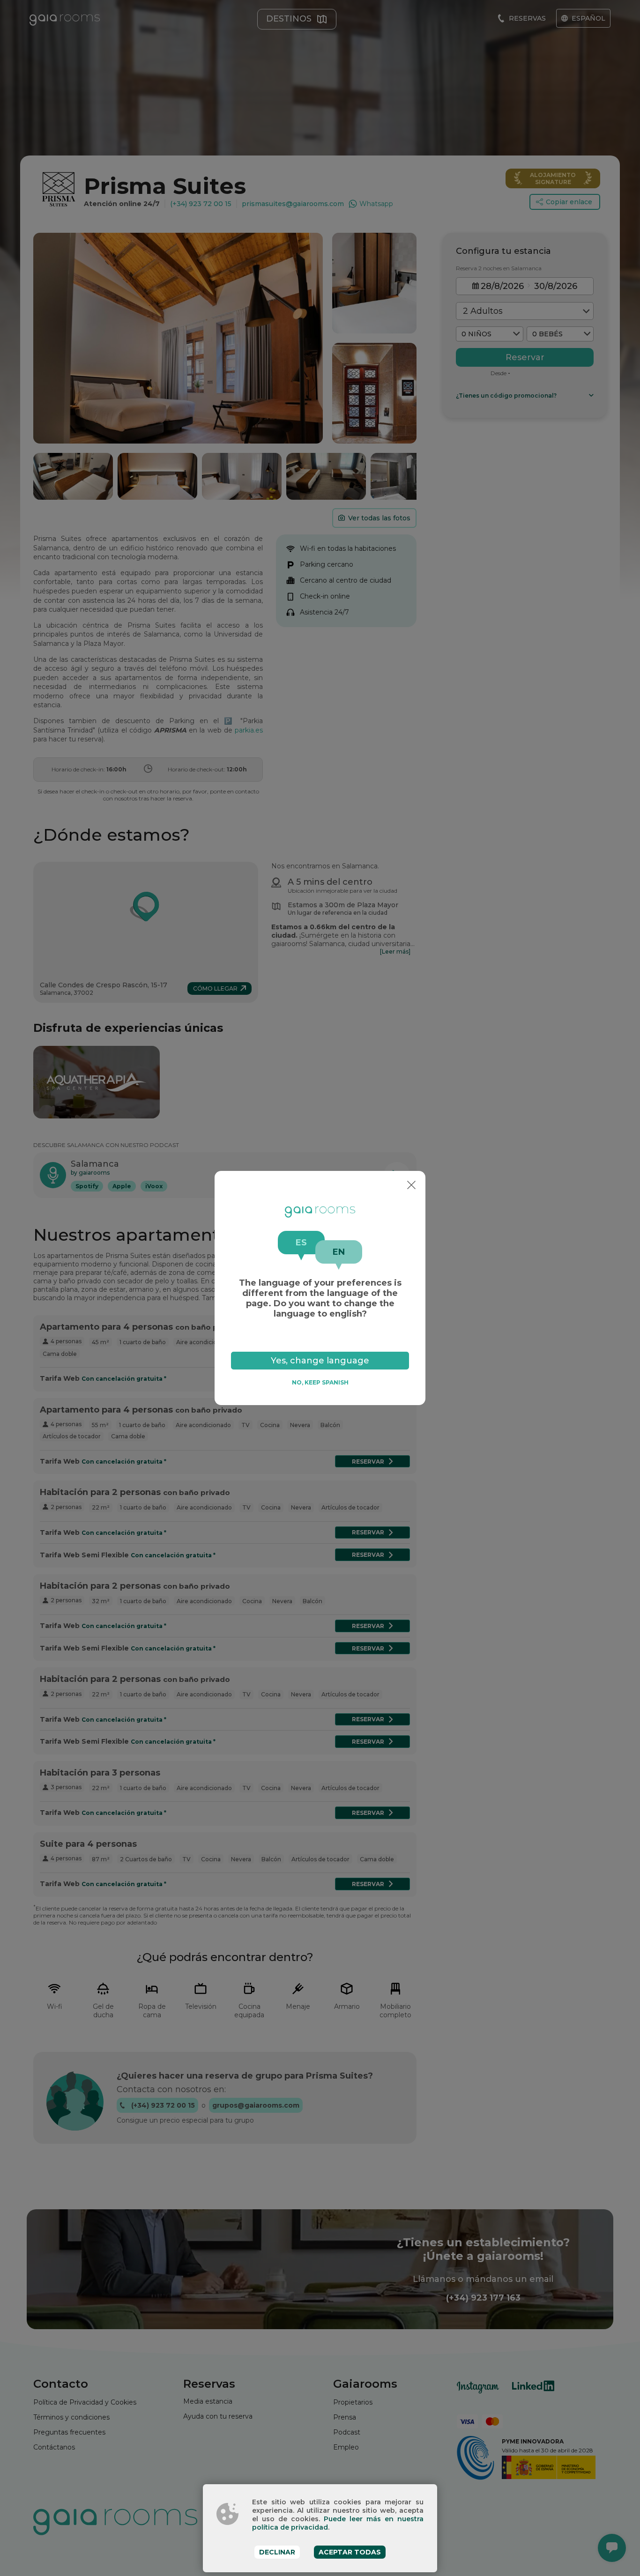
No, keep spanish (320, 1382)
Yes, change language (320, 1361)
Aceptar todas (350, 2552)
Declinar (277, 2552)
